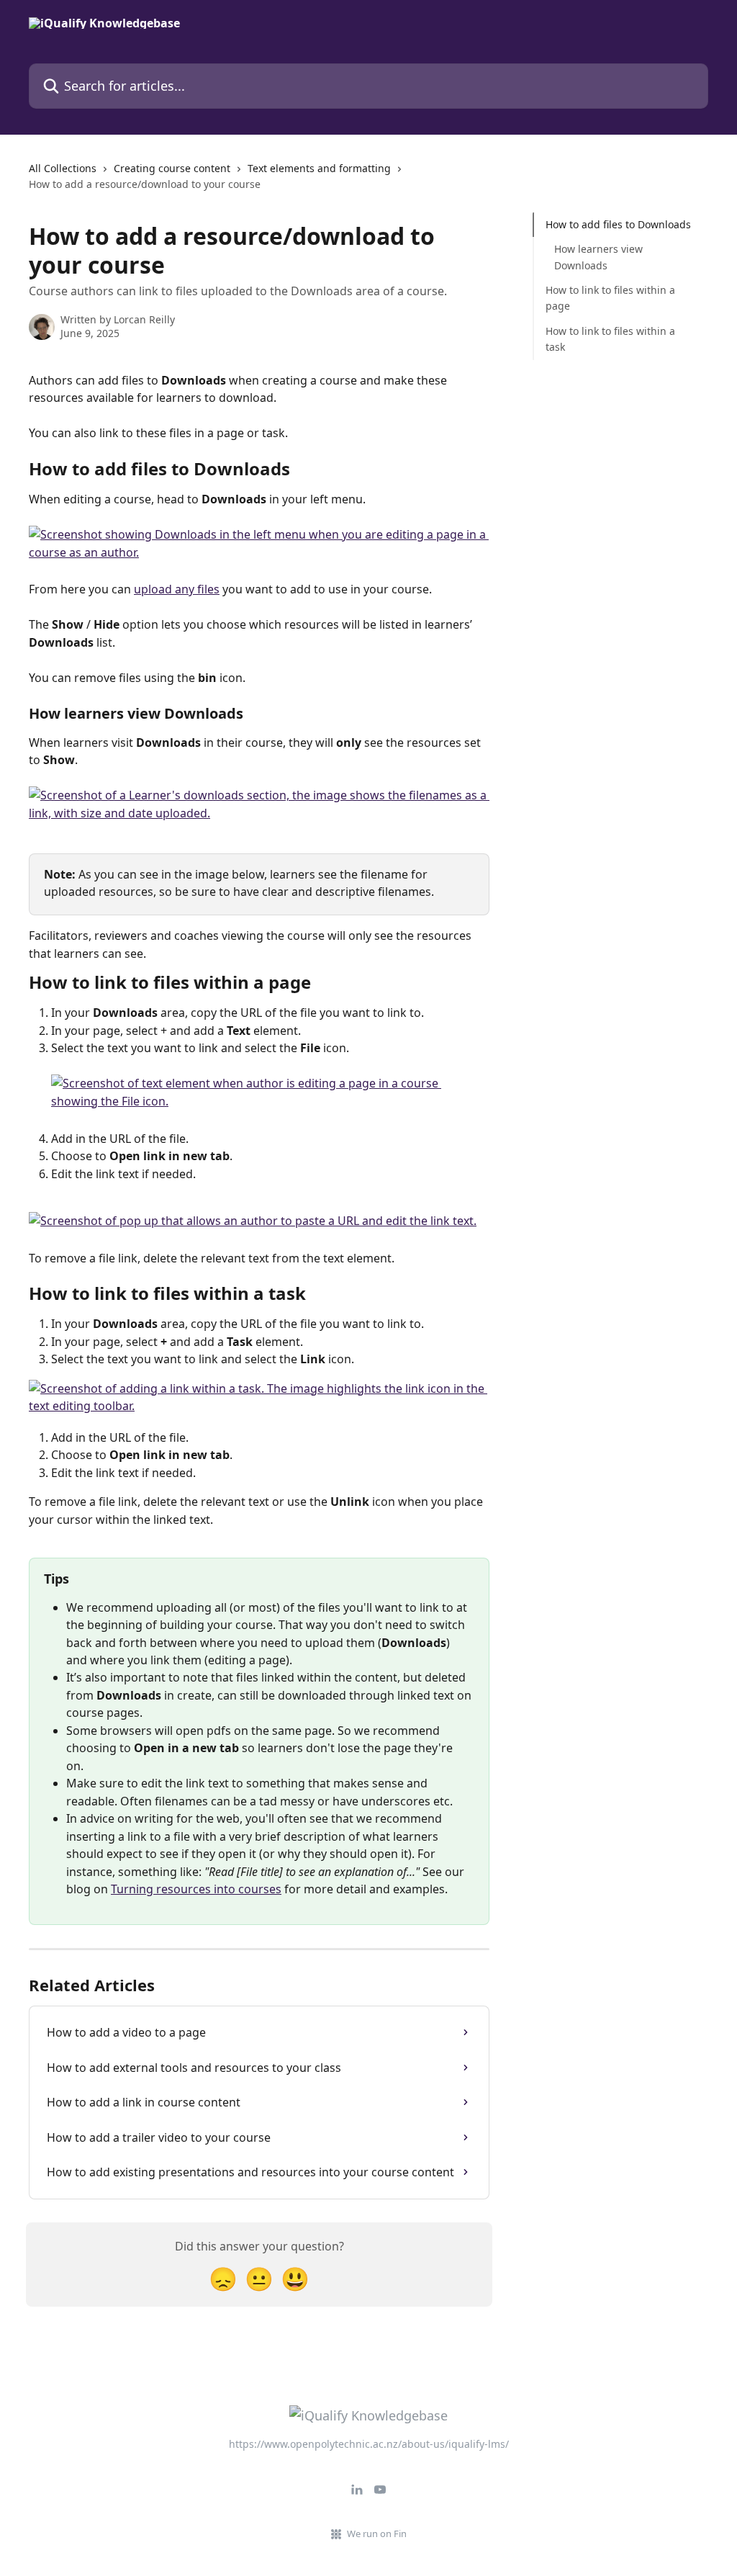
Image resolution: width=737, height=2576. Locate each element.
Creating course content (172, 168)
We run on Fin (377, 2534)
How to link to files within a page (610, 298)
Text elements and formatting (319, 168)
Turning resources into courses (196, 1889)
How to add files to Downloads (618, 224)
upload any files (177, 589)
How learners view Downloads (598, 257)
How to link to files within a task (610, 339)
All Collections (63, 168)
